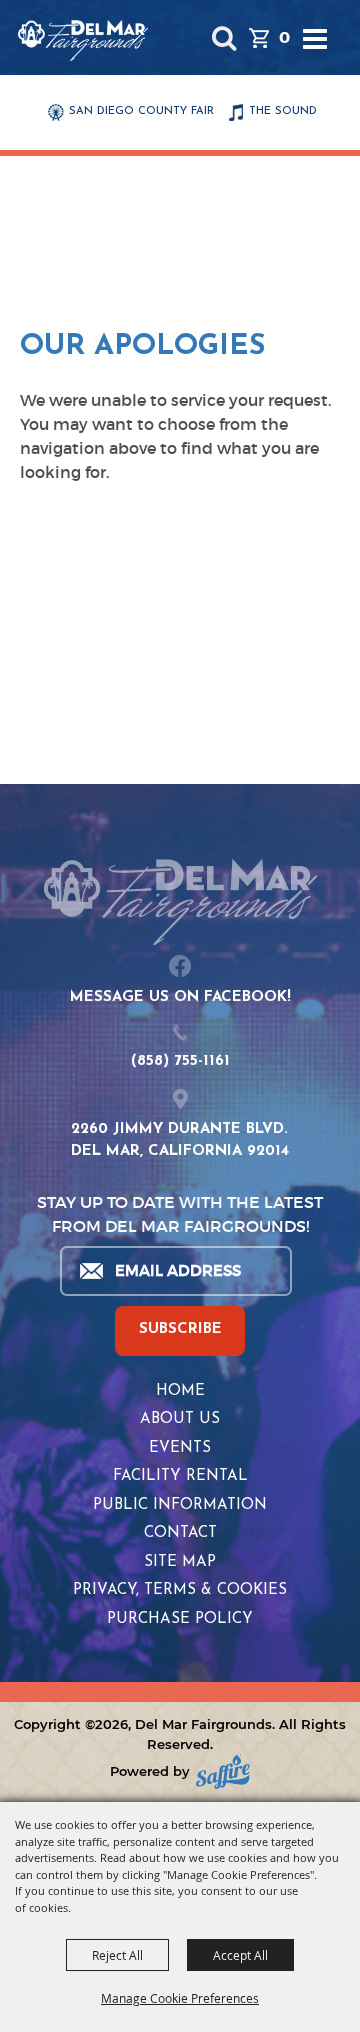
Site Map (180, 1562)
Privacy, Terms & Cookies (180, 1590)
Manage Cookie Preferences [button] (180, 1998)
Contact (180, 1533)
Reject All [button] (117, 1955)
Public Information (180, 1505)
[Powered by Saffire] (223, 1771)
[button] (223, 37)
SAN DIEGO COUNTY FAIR (141, 111)
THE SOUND (283, 111)
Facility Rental (180, 1476)
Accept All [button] (240, 1955)
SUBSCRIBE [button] (180, 1329)
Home (180, 1391)
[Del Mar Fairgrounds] (83, 40)
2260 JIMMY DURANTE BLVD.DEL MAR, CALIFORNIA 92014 (180, 1141)
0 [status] (284, 37)
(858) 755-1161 (180, 1061)
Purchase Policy (180, 1619)
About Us (180, 1419)
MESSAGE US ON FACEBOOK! (180, 997)
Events (180, 1448)
